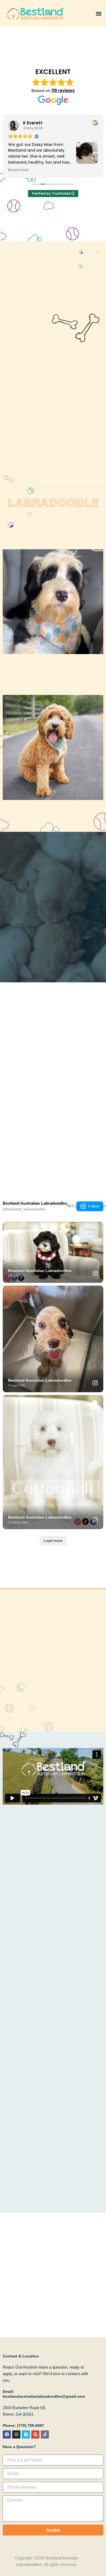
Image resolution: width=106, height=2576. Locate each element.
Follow (94, 1206)
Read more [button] (18, 170)
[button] (99, 14)
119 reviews (63, 91)
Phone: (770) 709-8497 (23, 2425)
